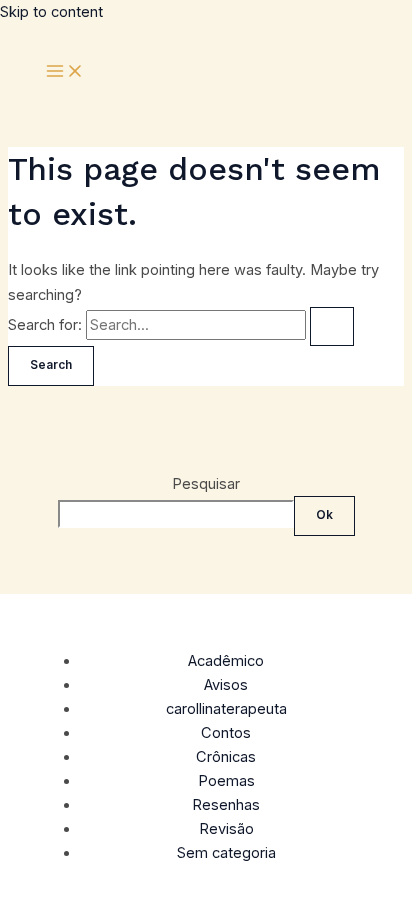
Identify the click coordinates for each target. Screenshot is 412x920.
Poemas (226, 781)
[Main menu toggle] (65, 72)
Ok (324, 515)
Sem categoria (226, 853)
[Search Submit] (332, 327)
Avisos (226, 685)
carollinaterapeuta (226, 709)
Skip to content (51, 12)
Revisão (226, 829)
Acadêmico (226, 661)
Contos (226, 733)
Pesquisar (206, 484)
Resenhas (226, 805)
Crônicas (226, 757)
